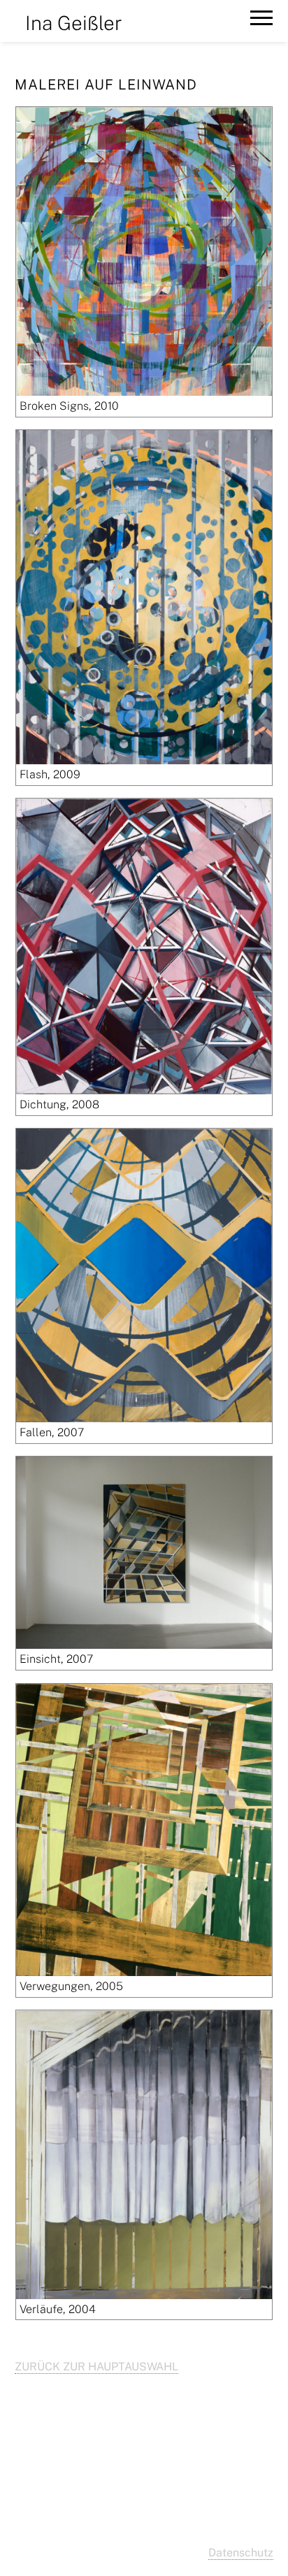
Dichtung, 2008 (59, 1104)
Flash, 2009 (50, 774)
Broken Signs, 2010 (69, 406)
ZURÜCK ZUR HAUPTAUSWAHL (96, 2367)
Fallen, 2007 (52, 1432)
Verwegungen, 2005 (71, 1986)
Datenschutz (241, 2553)
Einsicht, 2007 (56, 1659)
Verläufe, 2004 (58, 2309)
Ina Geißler (74, 23)
